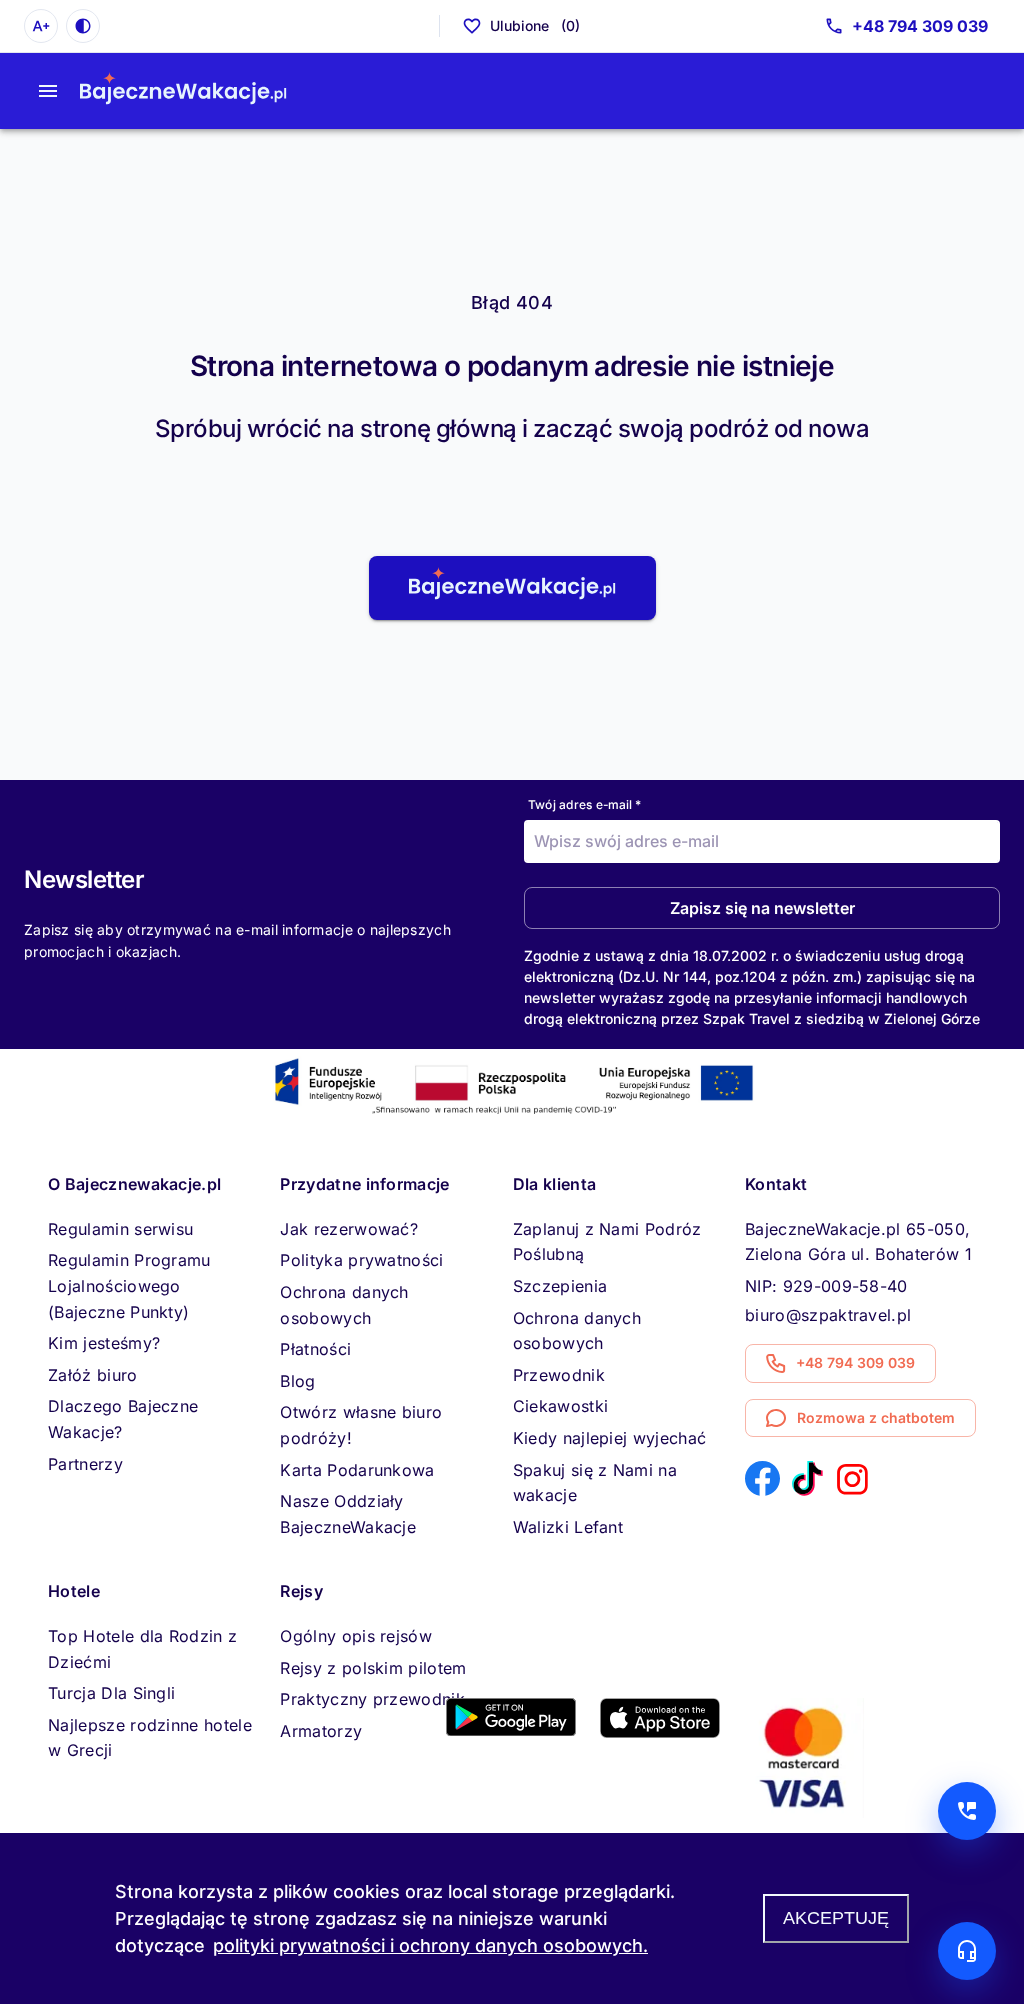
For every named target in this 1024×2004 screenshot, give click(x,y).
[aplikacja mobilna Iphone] (660, 1732)
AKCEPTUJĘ (836, 1918)
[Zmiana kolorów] (83, 26)
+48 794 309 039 (920, 26)
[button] (512, 588)
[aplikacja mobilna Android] (511, 1730)
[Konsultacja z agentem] (967, 1951)
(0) (535, 25)
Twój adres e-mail (584, 804)
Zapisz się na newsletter (762, 908)
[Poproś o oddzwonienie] (967, 1811)
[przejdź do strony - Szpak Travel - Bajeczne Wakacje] (183, 91)
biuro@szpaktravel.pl (828, 1315)
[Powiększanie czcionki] (41, 26)
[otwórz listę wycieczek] (48, 91)
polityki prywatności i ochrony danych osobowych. (430, 1945)
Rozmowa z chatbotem (876, 1417)
